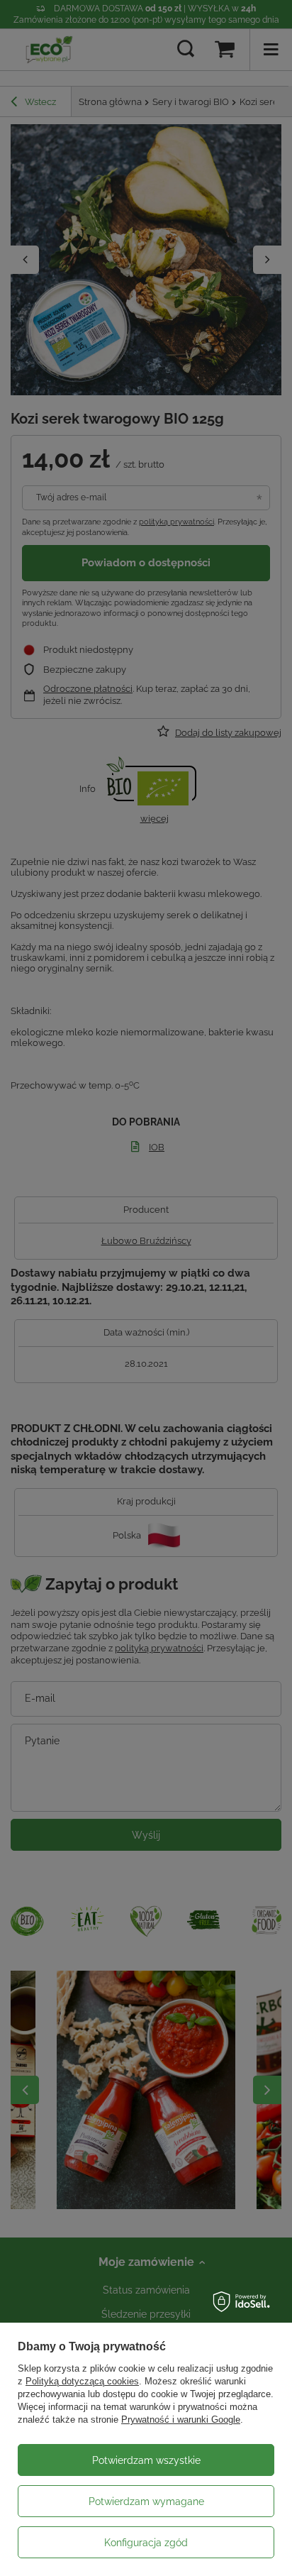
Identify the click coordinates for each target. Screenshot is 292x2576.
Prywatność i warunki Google (181, 2420)
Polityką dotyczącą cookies (82, 2381)
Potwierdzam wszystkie (146, 2460)
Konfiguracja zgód (146, 2543)
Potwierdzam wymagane (146, 2501)
